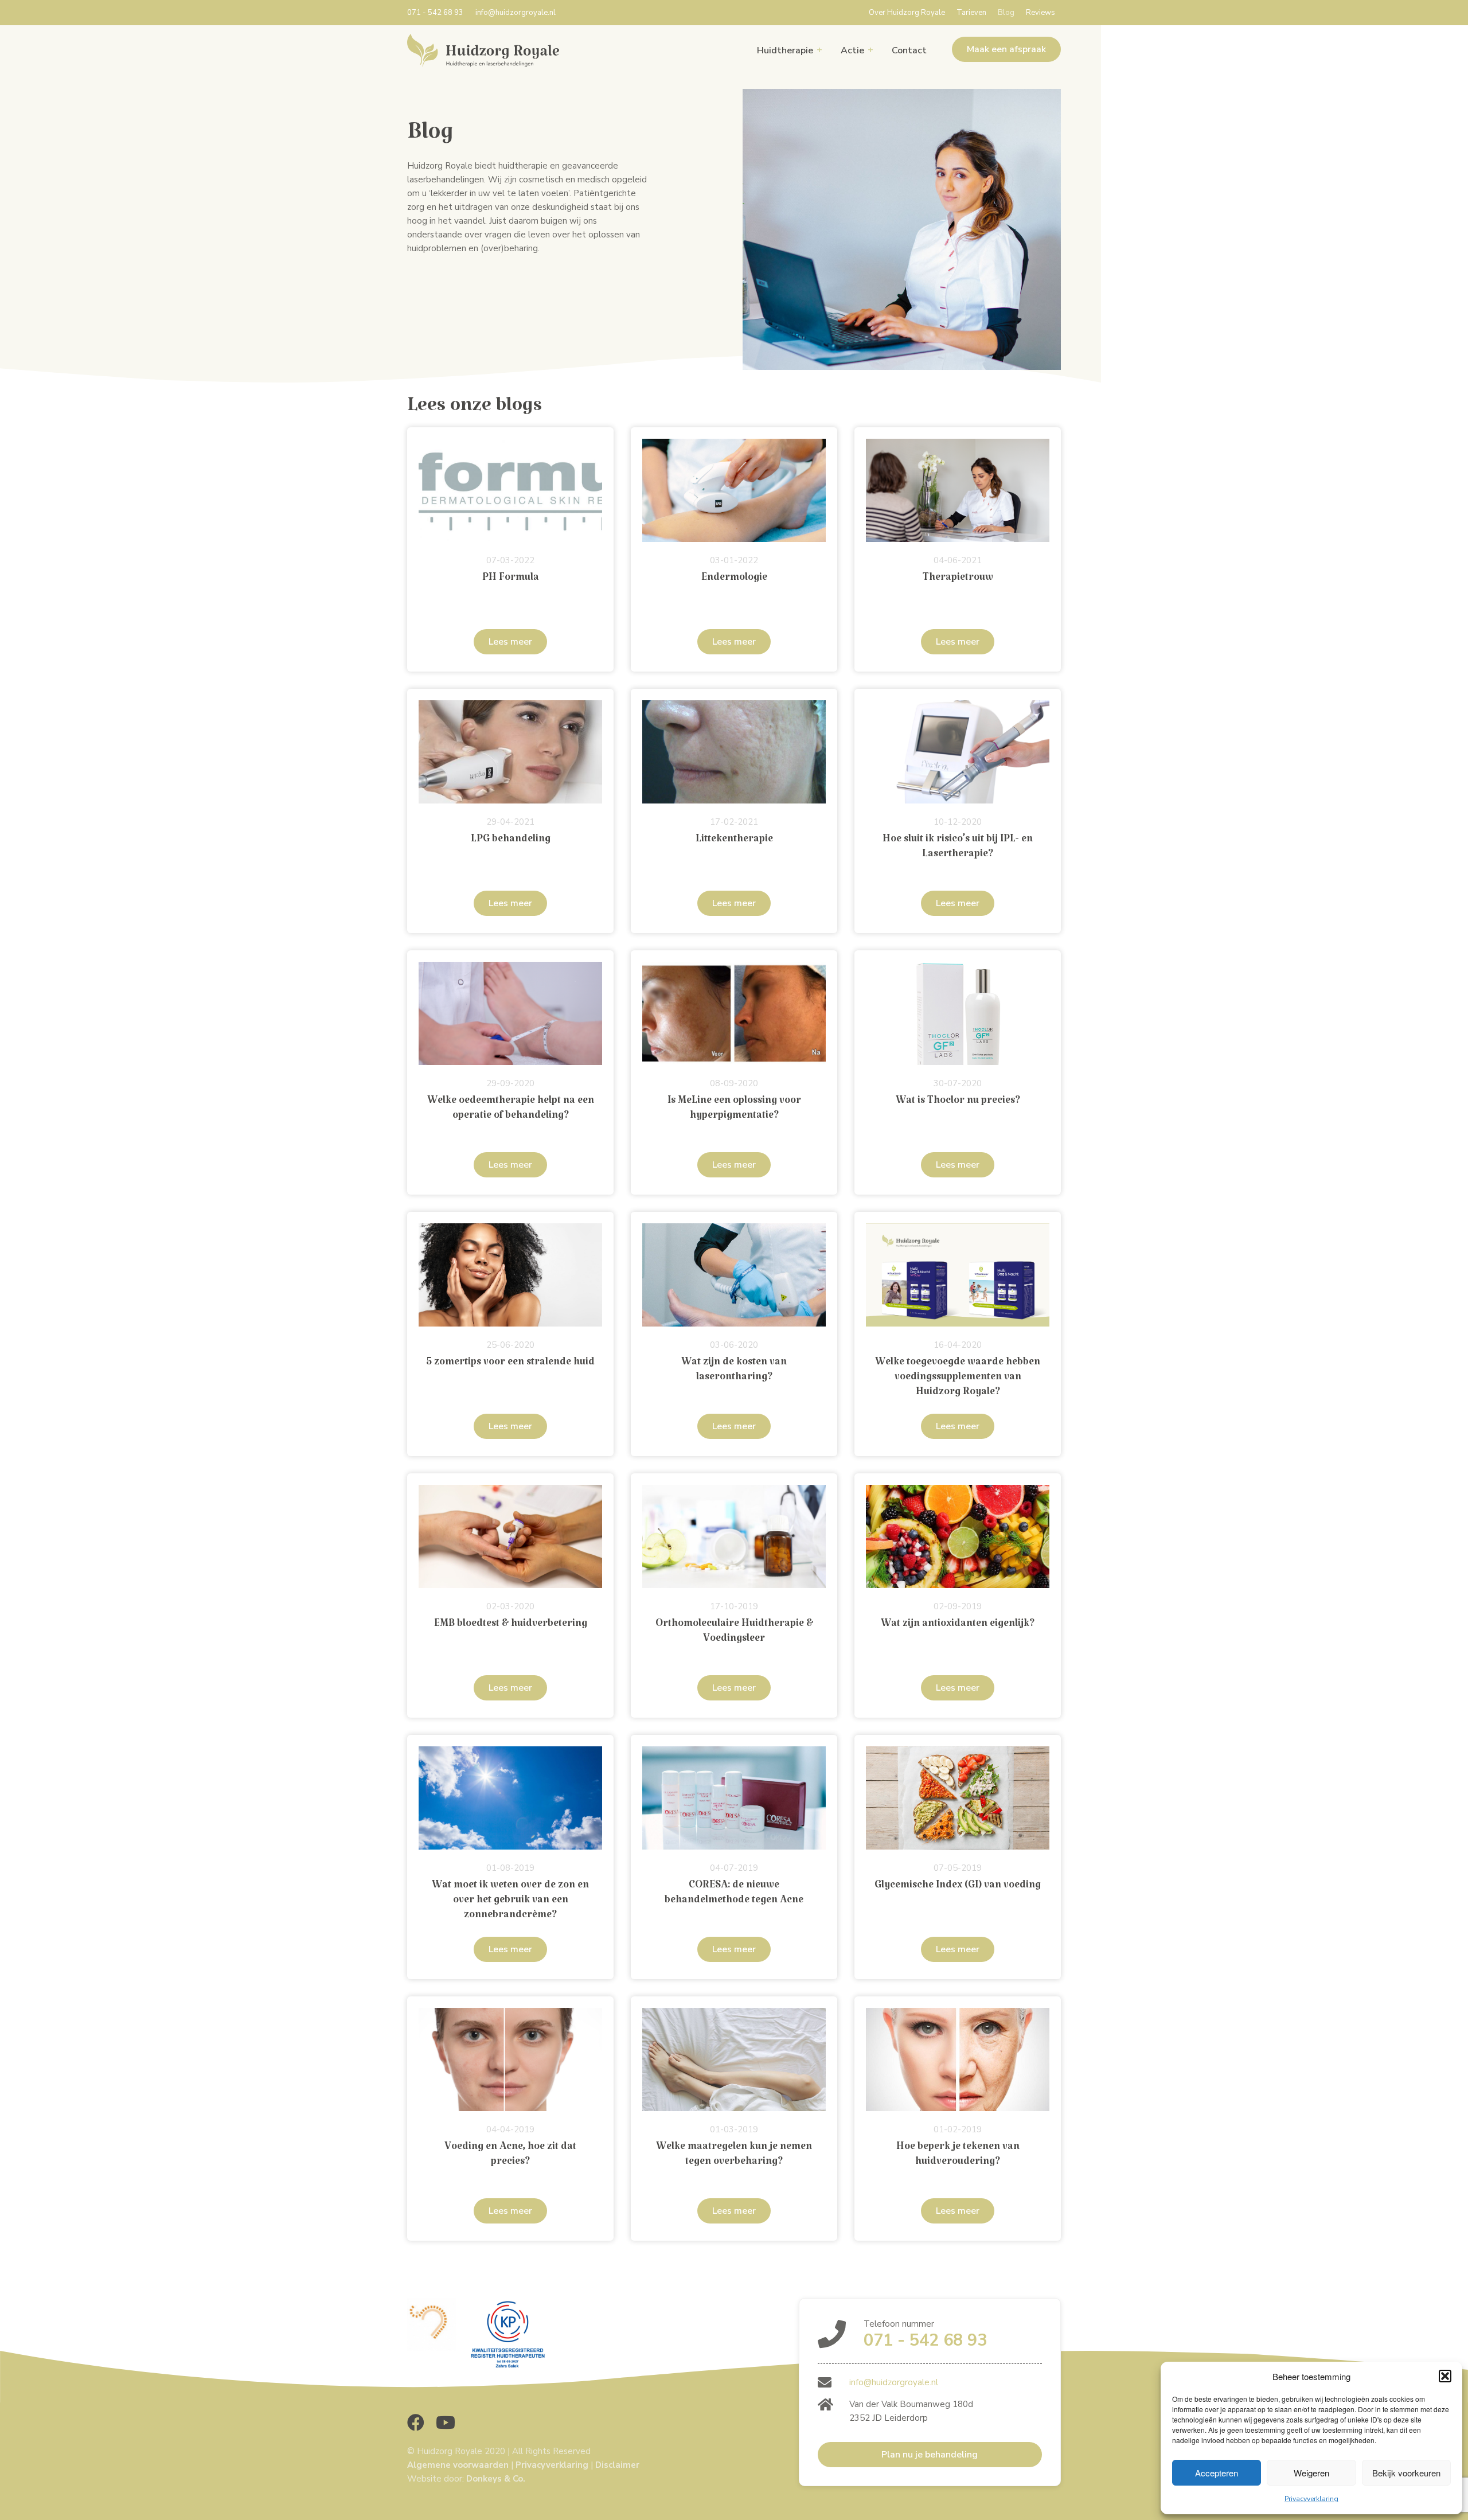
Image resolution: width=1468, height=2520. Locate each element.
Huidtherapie (785, 50)
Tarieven (971, 13)
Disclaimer (617, 2465)
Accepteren (1217, 2473)
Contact (909, 50)
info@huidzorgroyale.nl (516, 13)
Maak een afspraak (1006, 49)
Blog (1006, 13)
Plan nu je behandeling (930, 2455)
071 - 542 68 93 (435, 13)
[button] (1445, 2376)
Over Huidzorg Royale (907, 13)
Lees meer (510, 642)
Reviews (1041, 13)
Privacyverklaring (1311, 2499)
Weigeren (1311, 2473)
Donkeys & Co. (496, 2479)
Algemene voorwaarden (458, 2465)
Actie (852, 50)
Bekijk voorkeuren (1406, 2473)
